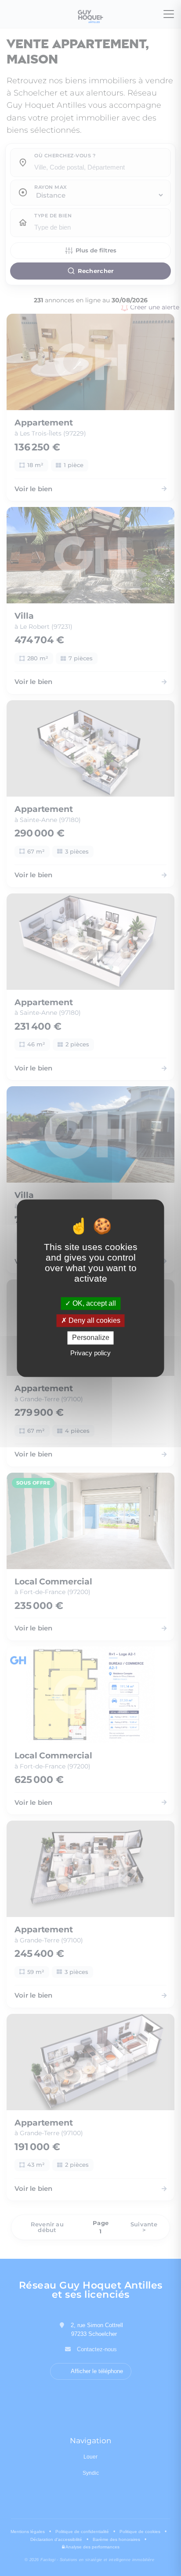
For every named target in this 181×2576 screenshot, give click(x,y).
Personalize (91, 1338)
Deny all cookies (94, 1321)
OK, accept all (93, 1303)
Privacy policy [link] (90, 1353)
